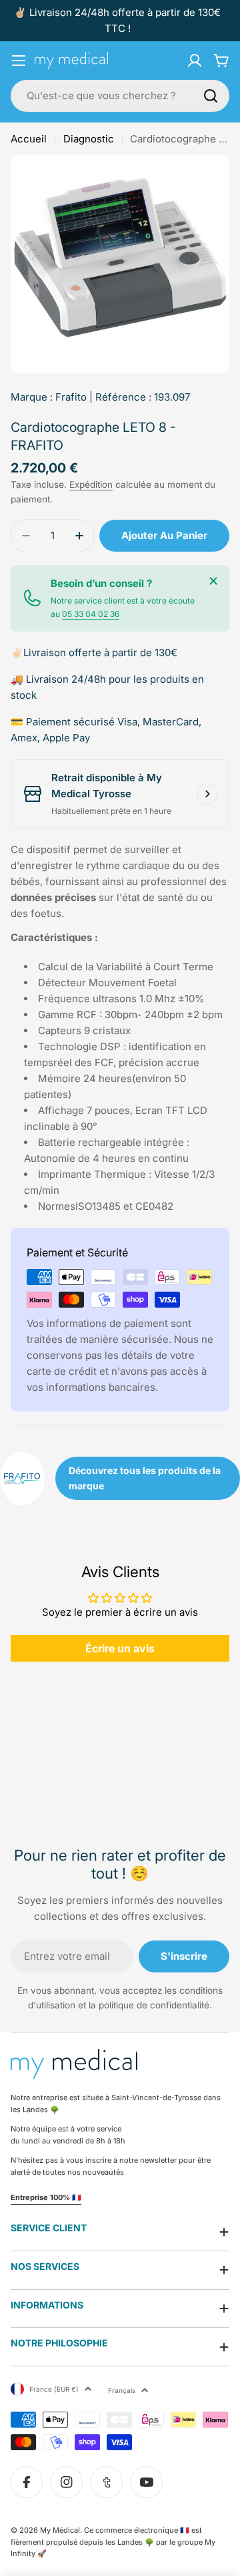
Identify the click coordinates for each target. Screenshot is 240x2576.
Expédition (91, 484)
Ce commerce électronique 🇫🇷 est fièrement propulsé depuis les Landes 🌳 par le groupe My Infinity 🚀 (113, 2542)
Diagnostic (89, 139)
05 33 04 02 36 (91, 614)
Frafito (71, 397)
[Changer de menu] (19, 61)
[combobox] (120, 96)
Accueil (29, 139)
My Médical (60, 2530)
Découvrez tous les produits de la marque (145, 1478)
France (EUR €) (54, 2389)
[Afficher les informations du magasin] (207, 794)
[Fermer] (213, 581)
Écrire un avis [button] (120, 1648)
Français (122, 2390)
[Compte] (195, 61)
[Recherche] (211, 96)
